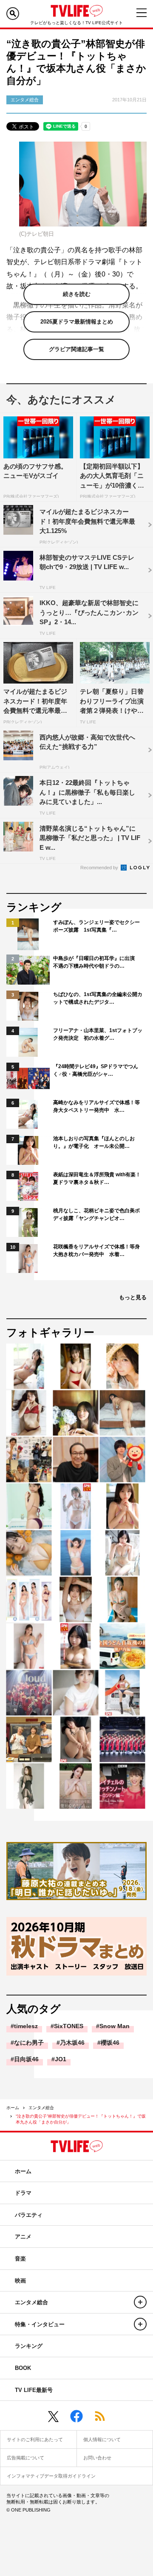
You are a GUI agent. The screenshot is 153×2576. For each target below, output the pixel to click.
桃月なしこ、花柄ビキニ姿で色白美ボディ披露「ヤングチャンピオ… (96, 1214)
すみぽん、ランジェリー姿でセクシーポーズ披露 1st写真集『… (96, 926)
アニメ (23, 2237)
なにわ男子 (29, 2043)
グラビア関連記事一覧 (76, 349)
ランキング (29, 2346)
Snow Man (115, 2026)
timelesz (26, 2026)
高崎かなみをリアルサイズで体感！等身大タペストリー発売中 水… (96, 1106)
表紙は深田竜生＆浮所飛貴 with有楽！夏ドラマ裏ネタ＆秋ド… (97, 1178)
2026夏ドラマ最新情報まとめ (77, 322)
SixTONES (69, 2026)
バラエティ (29, 2215)
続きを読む (77, 294)
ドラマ (23, 2193)
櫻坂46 (110, 2043)
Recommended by (100, 868)
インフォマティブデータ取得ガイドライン (51, 2476)
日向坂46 (26, 2059)
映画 (20, 2281)
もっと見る (133, 1297)
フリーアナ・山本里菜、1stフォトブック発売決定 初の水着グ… (98, 1034)
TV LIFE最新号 (34, 2390)
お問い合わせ (97, 2458)
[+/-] (140, 2302)
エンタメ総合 (41, 2108)
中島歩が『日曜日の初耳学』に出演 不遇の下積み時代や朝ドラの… (96, 962)
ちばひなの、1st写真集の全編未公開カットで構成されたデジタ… (98, 998)
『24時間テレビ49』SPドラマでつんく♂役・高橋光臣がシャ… (96, 1070)
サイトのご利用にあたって (35, 2439)
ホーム (13, 2108)
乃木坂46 (72, 2043)
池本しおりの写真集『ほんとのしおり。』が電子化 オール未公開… (94, 1142)
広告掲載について (25, 2458)
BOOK (23, 2368)
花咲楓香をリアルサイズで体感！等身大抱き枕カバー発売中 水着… (96, 1250)
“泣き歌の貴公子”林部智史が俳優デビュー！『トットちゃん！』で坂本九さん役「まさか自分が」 (81, 2119)
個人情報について (102, 2439)
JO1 (61, 2059)
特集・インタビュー (40, 2324)
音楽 (20, 2259)
